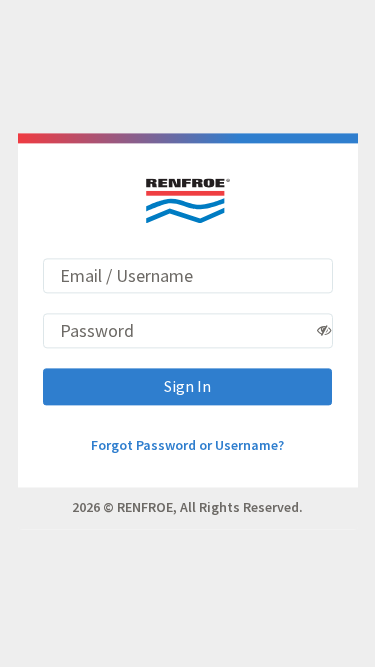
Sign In (187, 386)
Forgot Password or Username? (187, 445)
